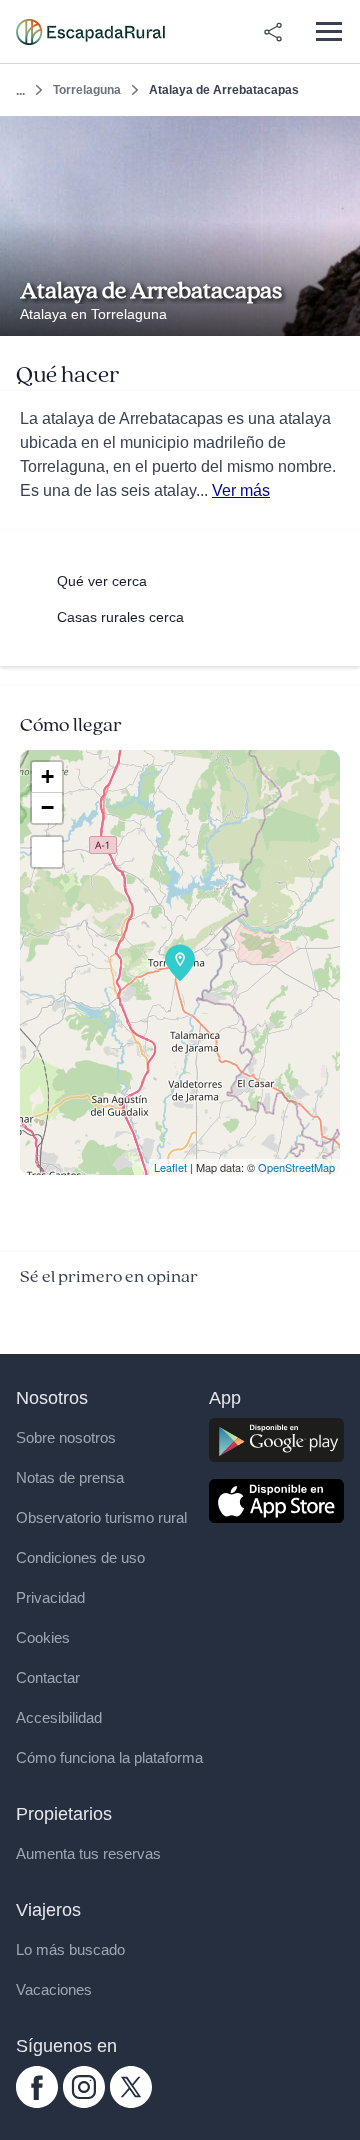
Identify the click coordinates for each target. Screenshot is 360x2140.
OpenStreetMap (296, 1167)
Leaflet (170, 1167)
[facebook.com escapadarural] (37, 2103)
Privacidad (50, 1597)
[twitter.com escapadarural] (131, 2103)
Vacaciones (54, 1989)
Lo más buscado (70, 1949)
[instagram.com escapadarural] (84, 2103)
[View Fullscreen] (47, 852)
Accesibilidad (59, 1717)
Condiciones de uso (80, 1557)
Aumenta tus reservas (88, 1853)
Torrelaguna (87, 90)
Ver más (241, 490)
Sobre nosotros (66, 1437)
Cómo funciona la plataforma (109, 1757)
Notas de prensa (70, 1477)
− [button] (47, 807)
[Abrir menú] (328, 31)
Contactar (48, 1677)
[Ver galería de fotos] (339, 313)
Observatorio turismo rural (101, 1517)
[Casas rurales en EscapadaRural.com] (90, 32)
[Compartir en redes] (273, 32)
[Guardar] (338, 137)
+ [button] (47, 776)
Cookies (43, 1637)
